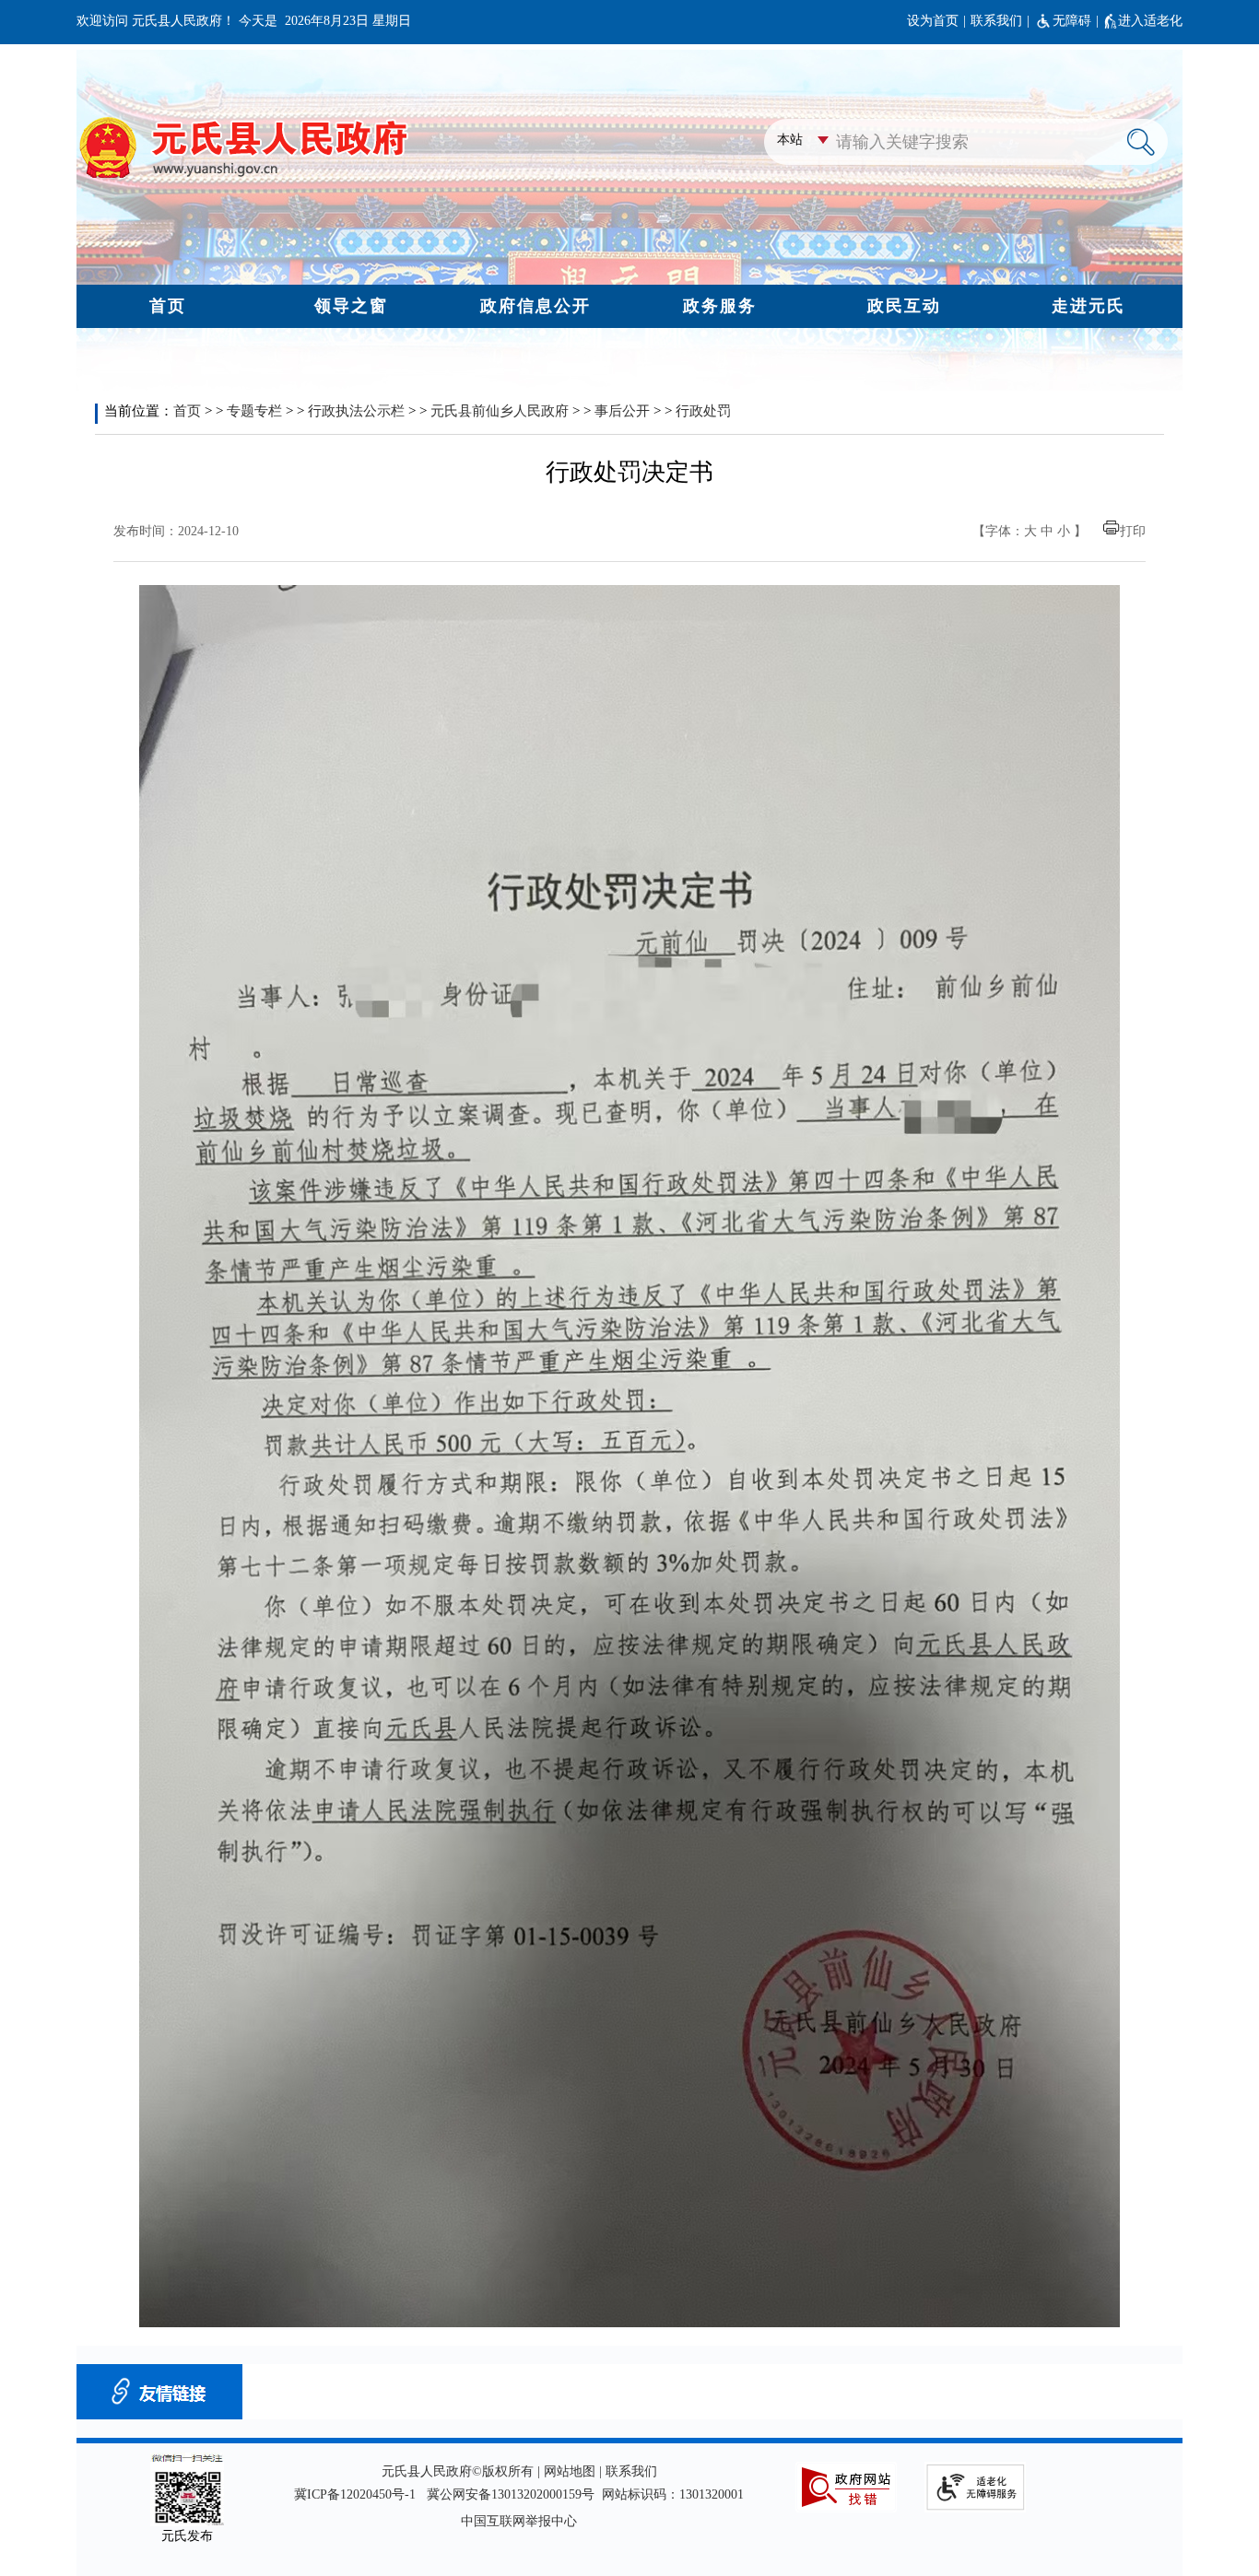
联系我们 (996, 21)
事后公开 (622, 411)
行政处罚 (703, 411)
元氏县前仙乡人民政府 (500, 411)
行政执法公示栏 (356, 411)
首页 (187, 411)
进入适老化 (1150, 21)
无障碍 (1072, 21)
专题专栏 (254, 411)
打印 (1133, 531)
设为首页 (933, 21)
